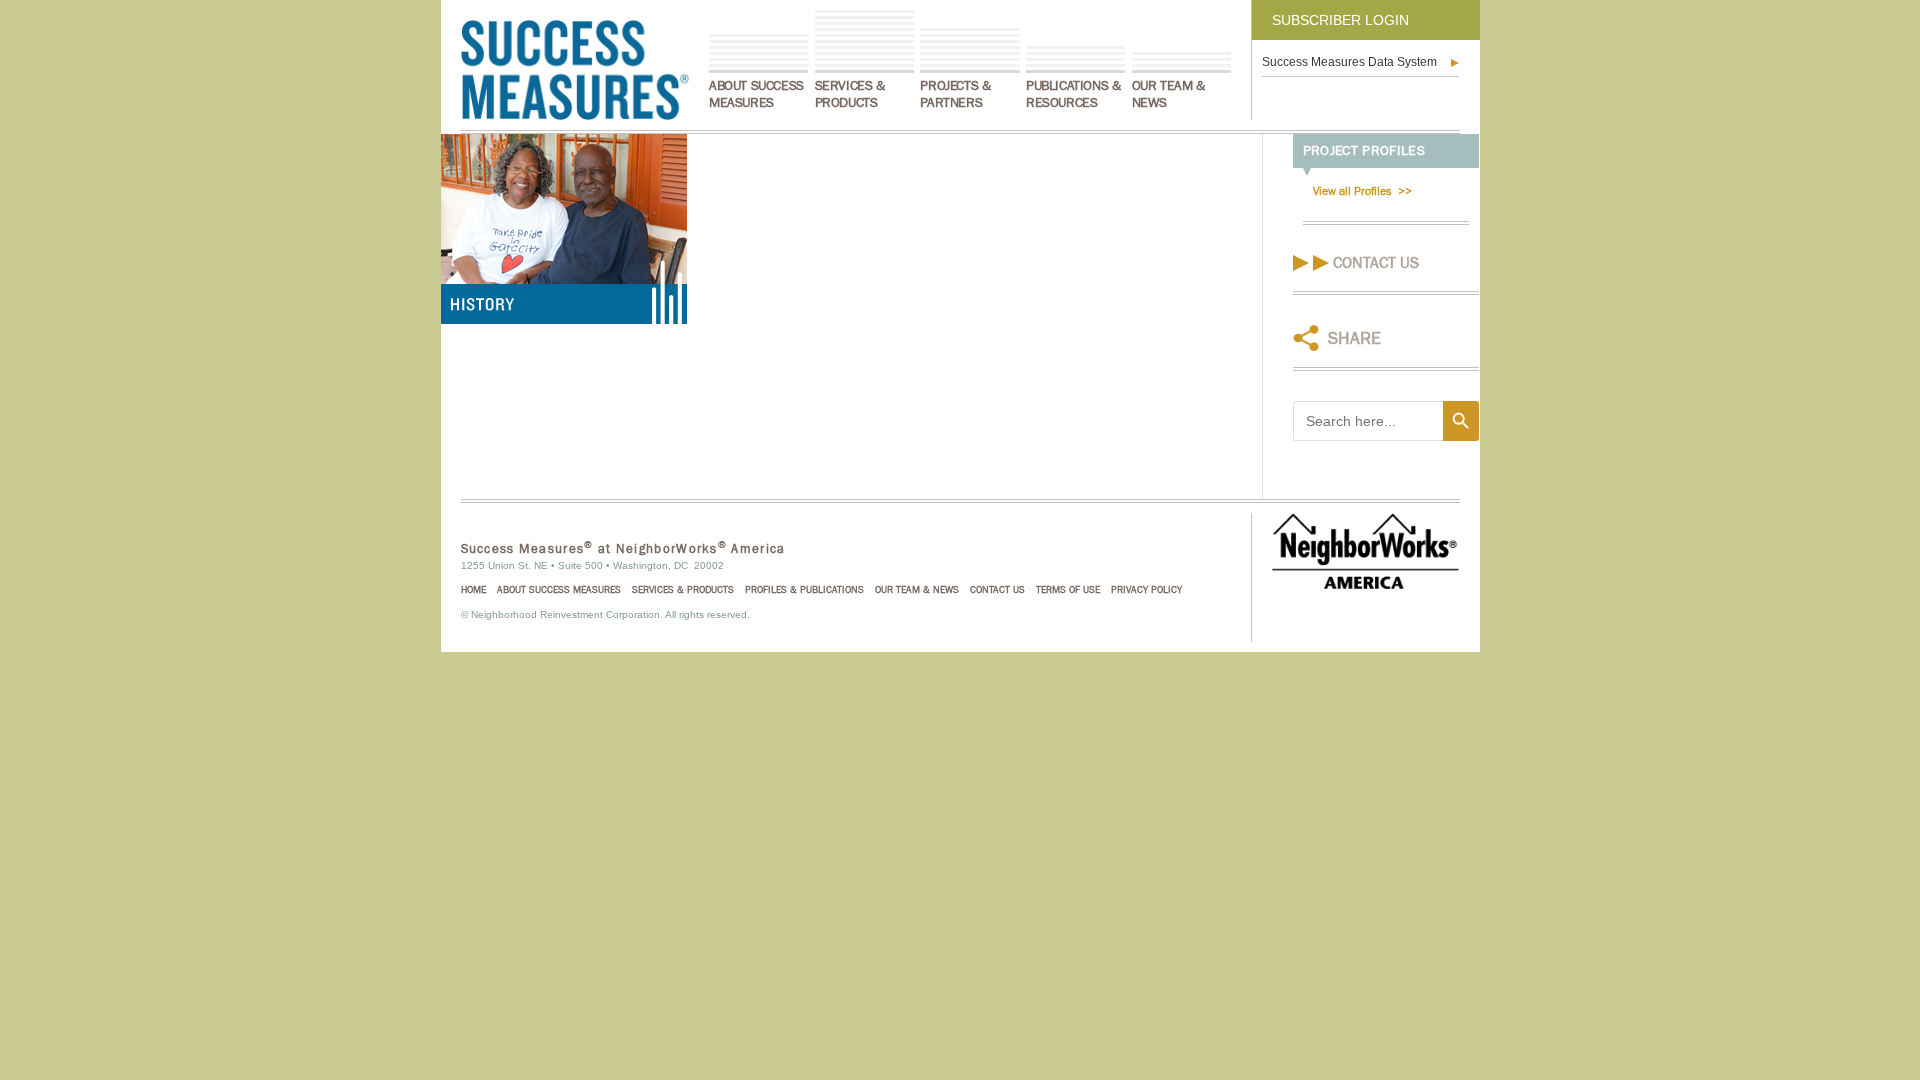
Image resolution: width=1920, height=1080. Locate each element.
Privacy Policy (1146, 590)
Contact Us (1376, 263)
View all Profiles (1352, 191)
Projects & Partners (955, 94)
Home (473, 590)
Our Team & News (1168, 94)
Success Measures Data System (1349, 62)
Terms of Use (1068, 590)
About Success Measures (756, 94)
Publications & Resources (1073, 94)
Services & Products (850, 94)
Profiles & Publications (804, 590)
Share (1354, 338)
